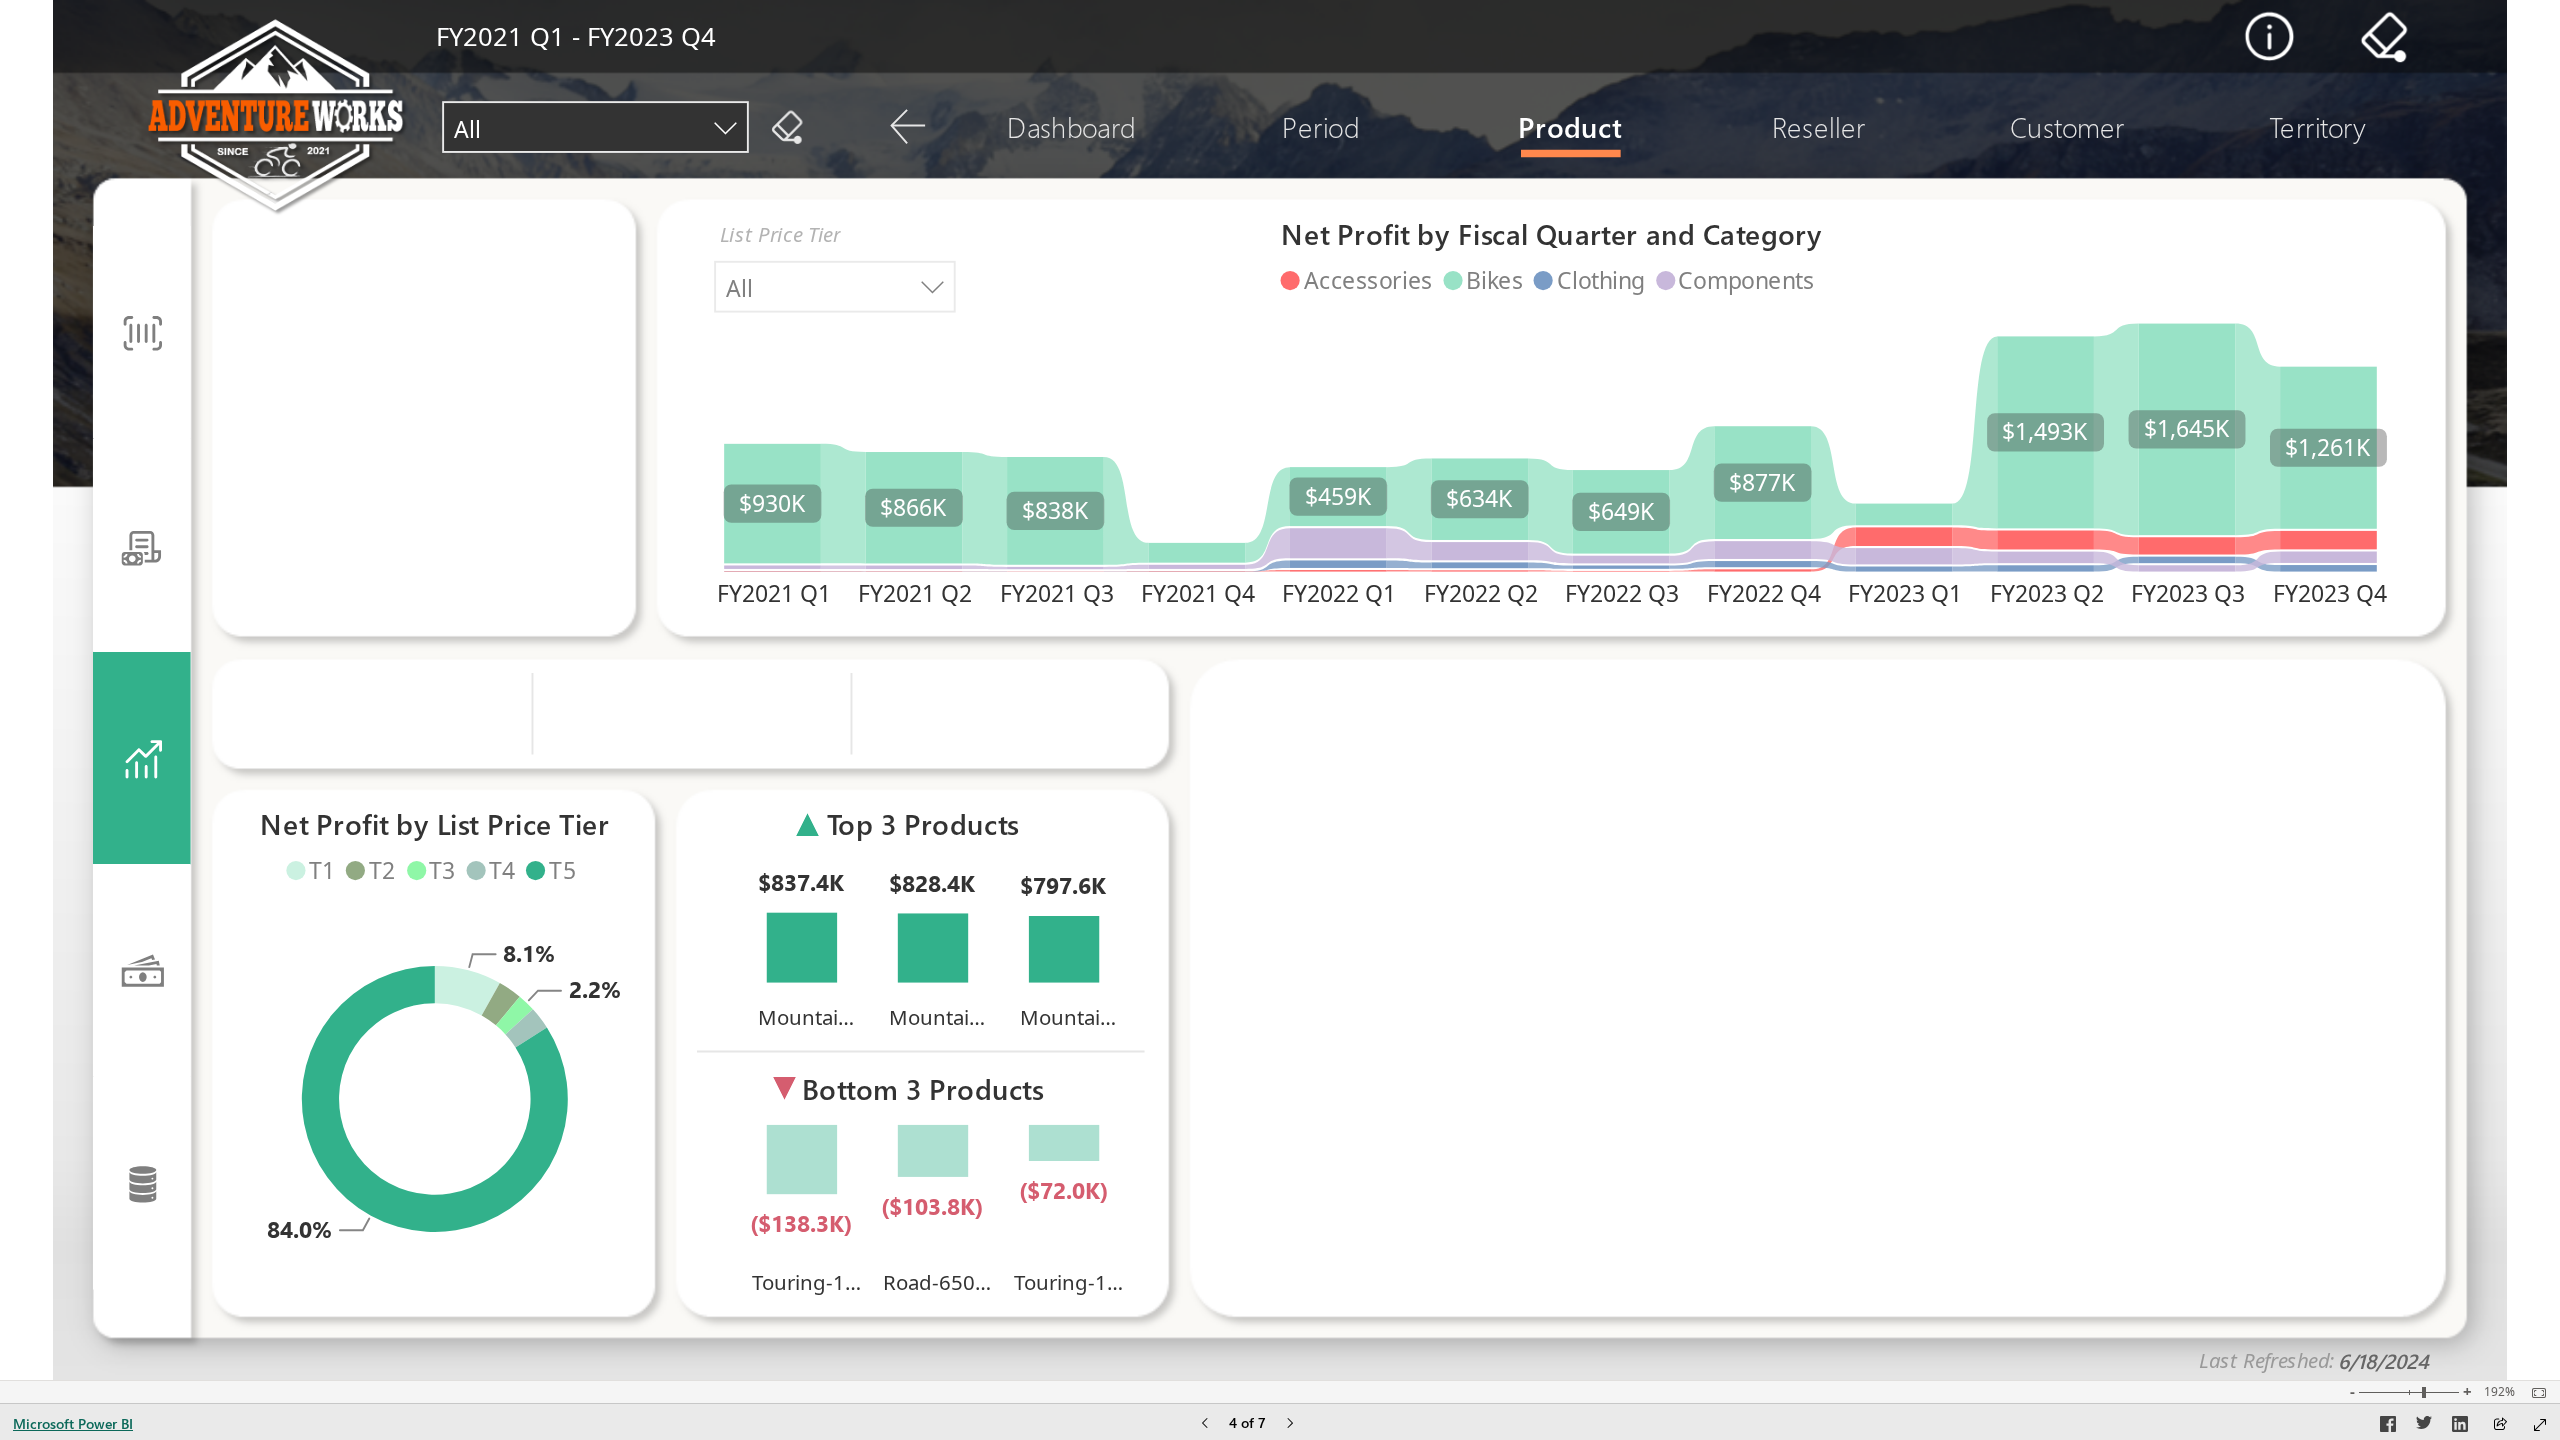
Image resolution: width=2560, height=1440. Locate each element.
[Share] (2500, 1425)
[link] (2269, 36)
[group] (576, 40)
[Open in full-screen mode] (2540, 1425)
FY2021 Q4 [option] (1198, 593)
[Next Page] (1290, 1424)
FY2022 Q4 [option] (1764, 593)
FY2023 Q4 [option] (2330, 593)
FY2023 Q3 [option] (2188, 593)
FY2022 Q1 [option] (1340, 593)
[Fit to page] (2534, 1393)
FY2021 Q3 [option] (1057, 593)
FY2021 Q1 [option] (774, 593)
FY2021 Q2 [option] (915, 593)
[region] (1279, 690)
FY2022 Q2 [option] (1481, 593)
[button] (279, 116)
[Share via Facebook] (2388, 1427)
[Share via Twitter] (2424, 1427)
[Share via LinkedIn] (2460, 1427)
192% (2499, 1392)
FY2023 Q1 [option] (1906, 593)
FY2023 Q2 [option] (2047, 593)
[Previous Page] (1205, 1424)
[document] (2284, 1357)
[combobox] (595, 127)
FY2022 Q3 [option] (1623, 593)
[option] (1763, 570)
